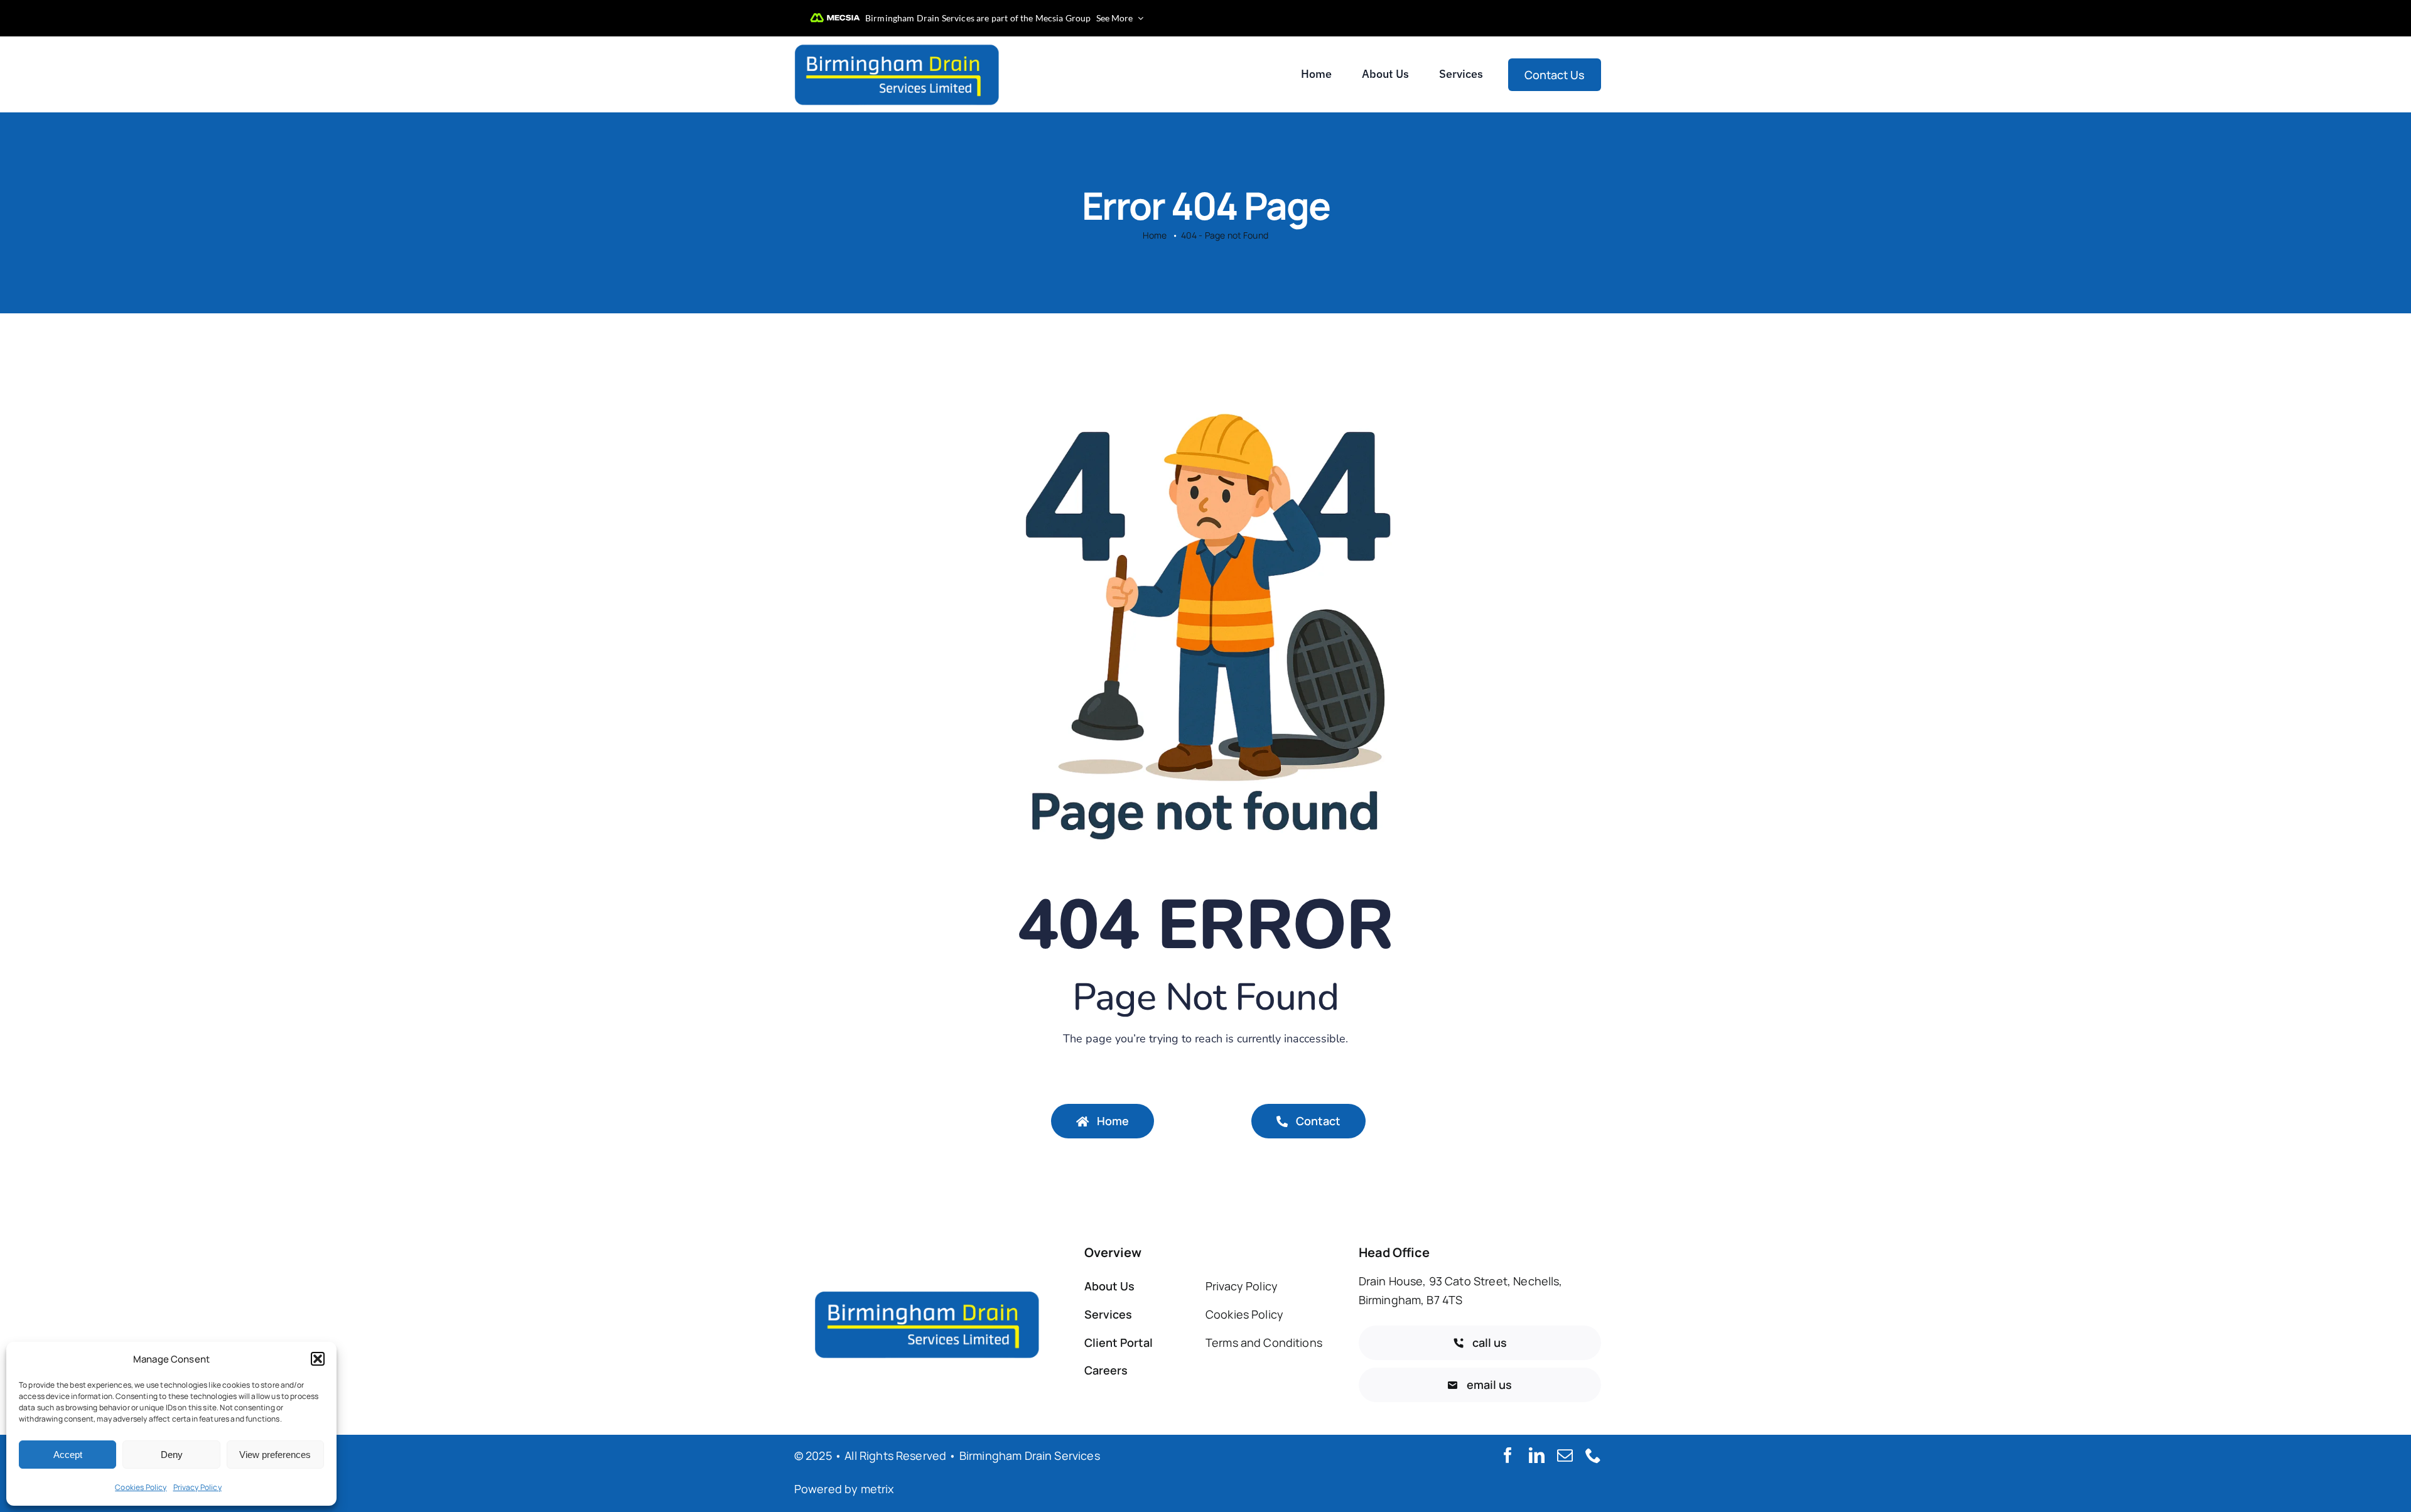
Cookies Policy (141, 1487)
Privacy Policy (197, 1487)
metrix (877, 1489)
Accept (68, 1455)
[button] (318, 1359)
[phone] (1593, 1455)
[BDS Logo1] (897, 46)
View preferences (275, 1455)
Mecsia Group (1063, 18)
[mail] (1565, 1455)
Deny (172, 1455)
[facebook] (1508, 1455)
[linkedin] (1537, 1455)
